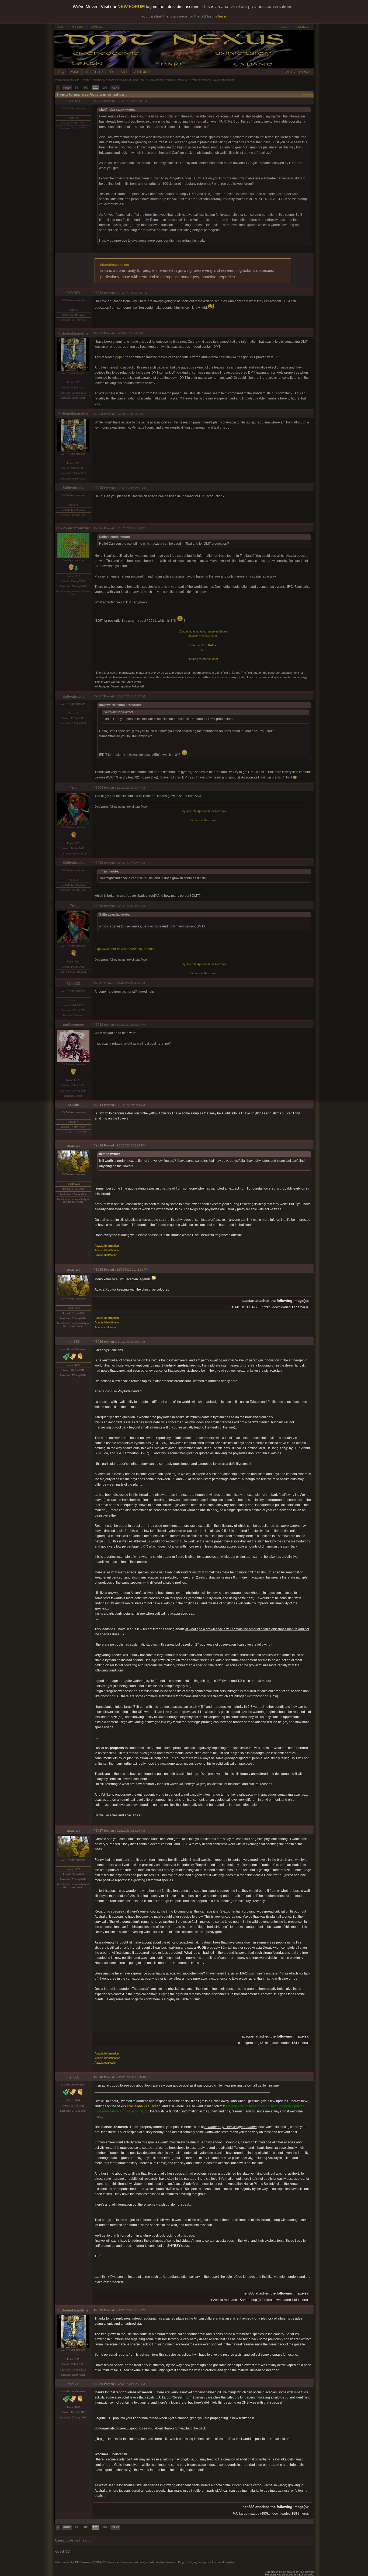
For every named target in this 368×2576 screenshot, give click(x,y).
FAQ (61, 72)
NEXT (115, 88)
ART (124, 72)
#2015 (98, 1270)
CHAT (61, 27)
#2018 (98, 2077)
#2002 (98, 293)
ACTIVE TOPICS (298, 72)
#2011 (98, 983)
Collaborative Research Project (168, 80)
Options (307, 94)
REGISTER (303, 27)
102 (105, 88)
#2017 (98, 1831)
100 (86, 88)
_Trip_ (73, 788)
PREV (67, 88)
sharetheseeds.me (115, 265)
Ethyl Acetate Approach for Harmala (203, 811)
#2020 (98, 2384)
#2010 (98, 906)
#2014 (98, 1145)
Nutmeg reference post (203, 659)
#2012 (98, 1025)
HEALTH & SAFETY (99, 72)
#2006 (98, 528)
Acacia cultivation (106, 1255)
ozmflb (73, 1105)
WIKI (74, 72)
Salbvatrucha (73, 488)
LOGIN (285, 27)
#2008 (98, 788)
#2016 (98, 1342)
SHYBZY (73, 101)
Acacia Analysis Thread (143, 2106)
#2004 (98, 414)
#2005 (98, 488)
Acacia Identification (107, 1250)
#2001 (98, 101)
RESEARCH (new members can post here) (119, 80)
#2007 (98, 696)
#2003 (98, 333)
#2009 (98, 863)
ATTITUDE (142, 72)
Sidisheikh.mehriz (73, 333)
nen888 (73, 1342)
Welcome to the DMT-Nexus (72, 80)
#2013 (98, 1105)
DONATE (96, 27)
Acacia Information (107, 1246)
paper (120, 357)
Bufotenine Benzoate (203, 820)
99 (77, 88)
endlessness (73, 1025)
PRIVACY (78, 27)
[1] (203, 650)
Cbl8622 (73, 983)
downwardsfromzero (73, 528)
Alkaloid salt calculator (203, 636)
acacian (73, 1146)
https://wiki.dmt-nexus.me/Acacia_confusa (125, 949)
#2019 (98, 2310)
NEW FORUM (131, 7)
